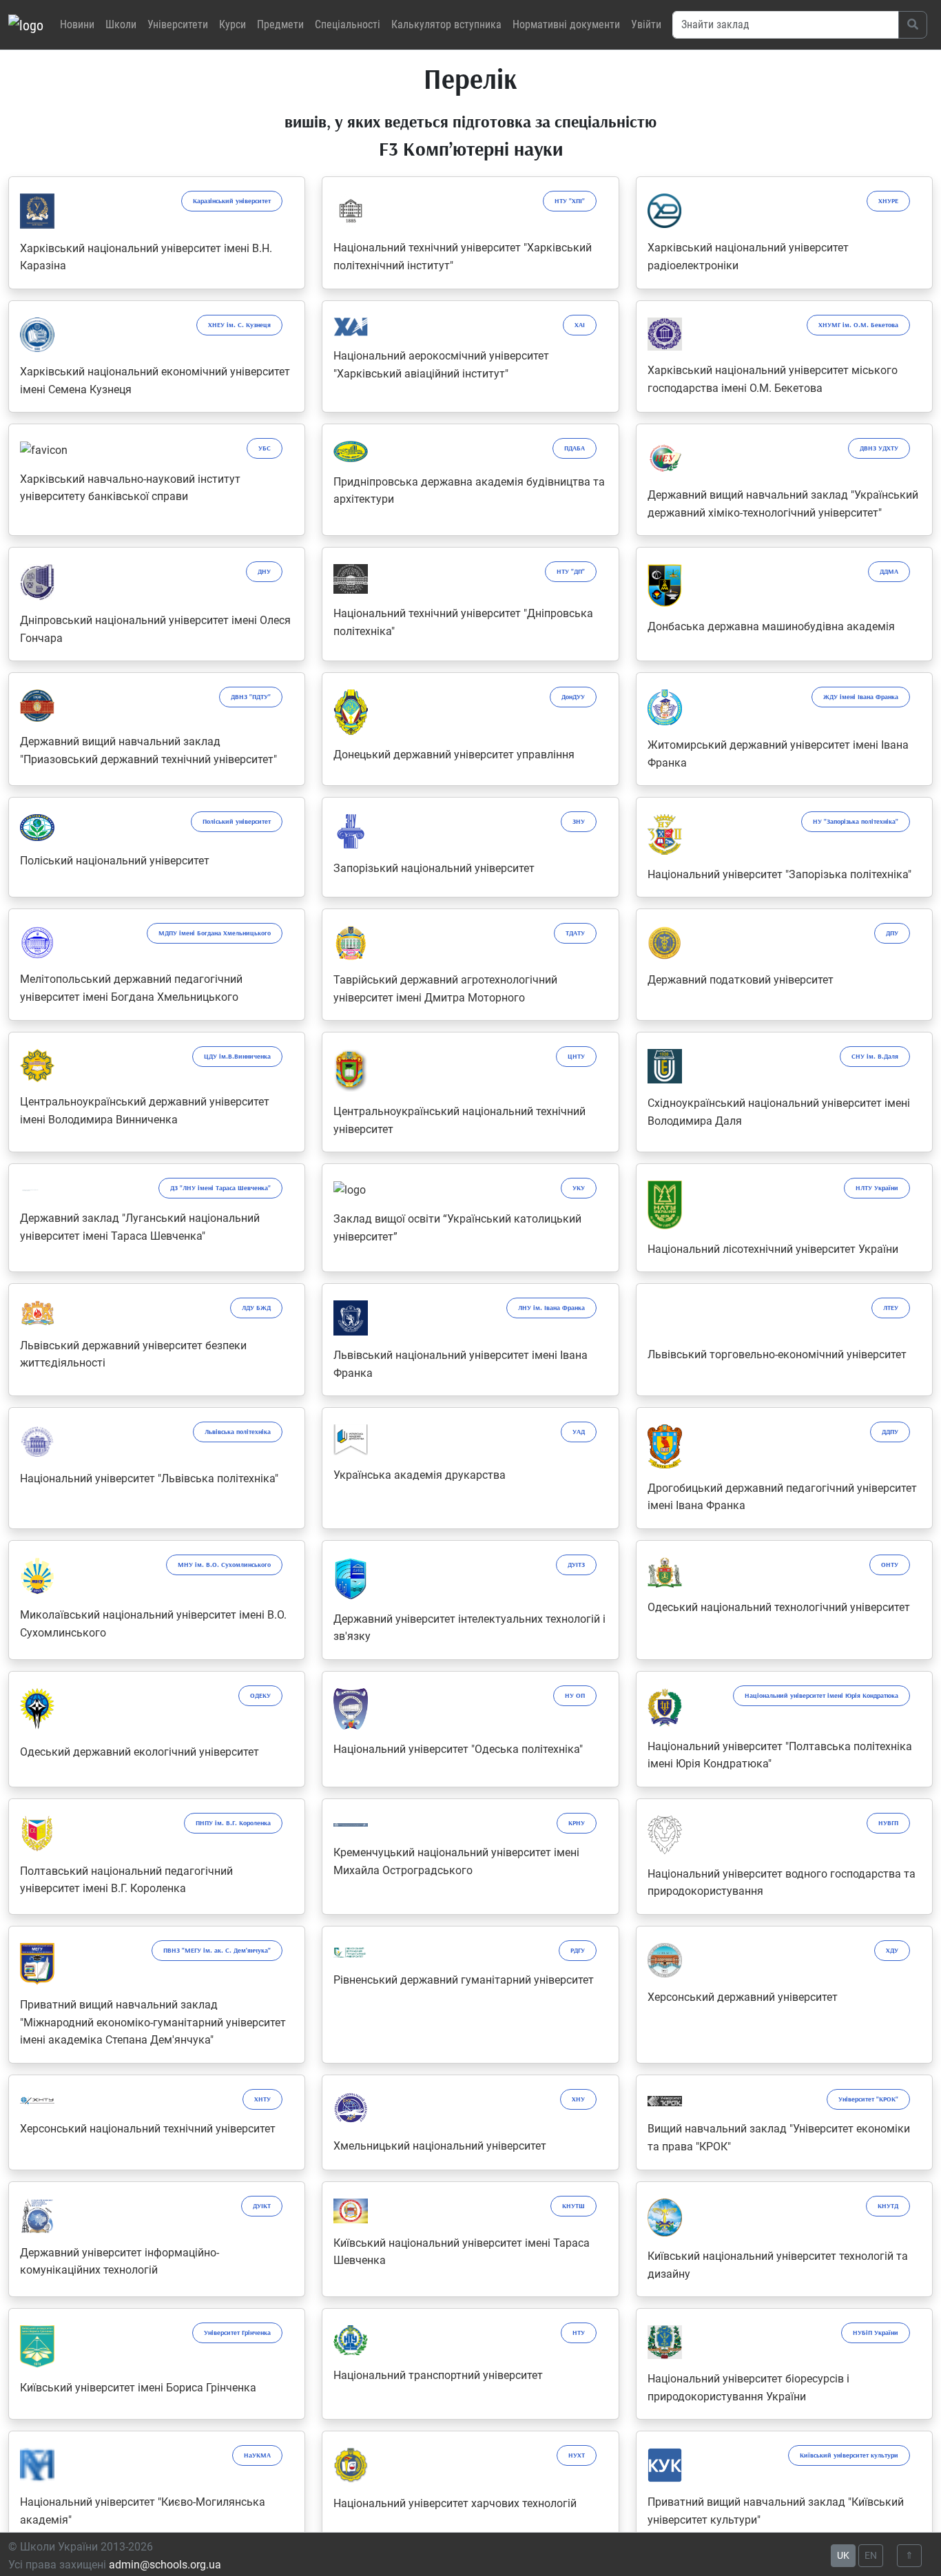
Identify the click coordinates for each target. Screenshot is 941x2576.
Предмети (280, 24)
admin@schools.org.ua (165, 2565)
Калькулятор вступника (446, 24)
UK (843, 2555)
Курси (232, 24)
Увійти (646, 24)
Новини (77, 24)
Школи (121, 24)
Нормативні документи (566, 24)
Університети (178, 24)
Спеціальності (348, 24)
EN (871, 2555)
